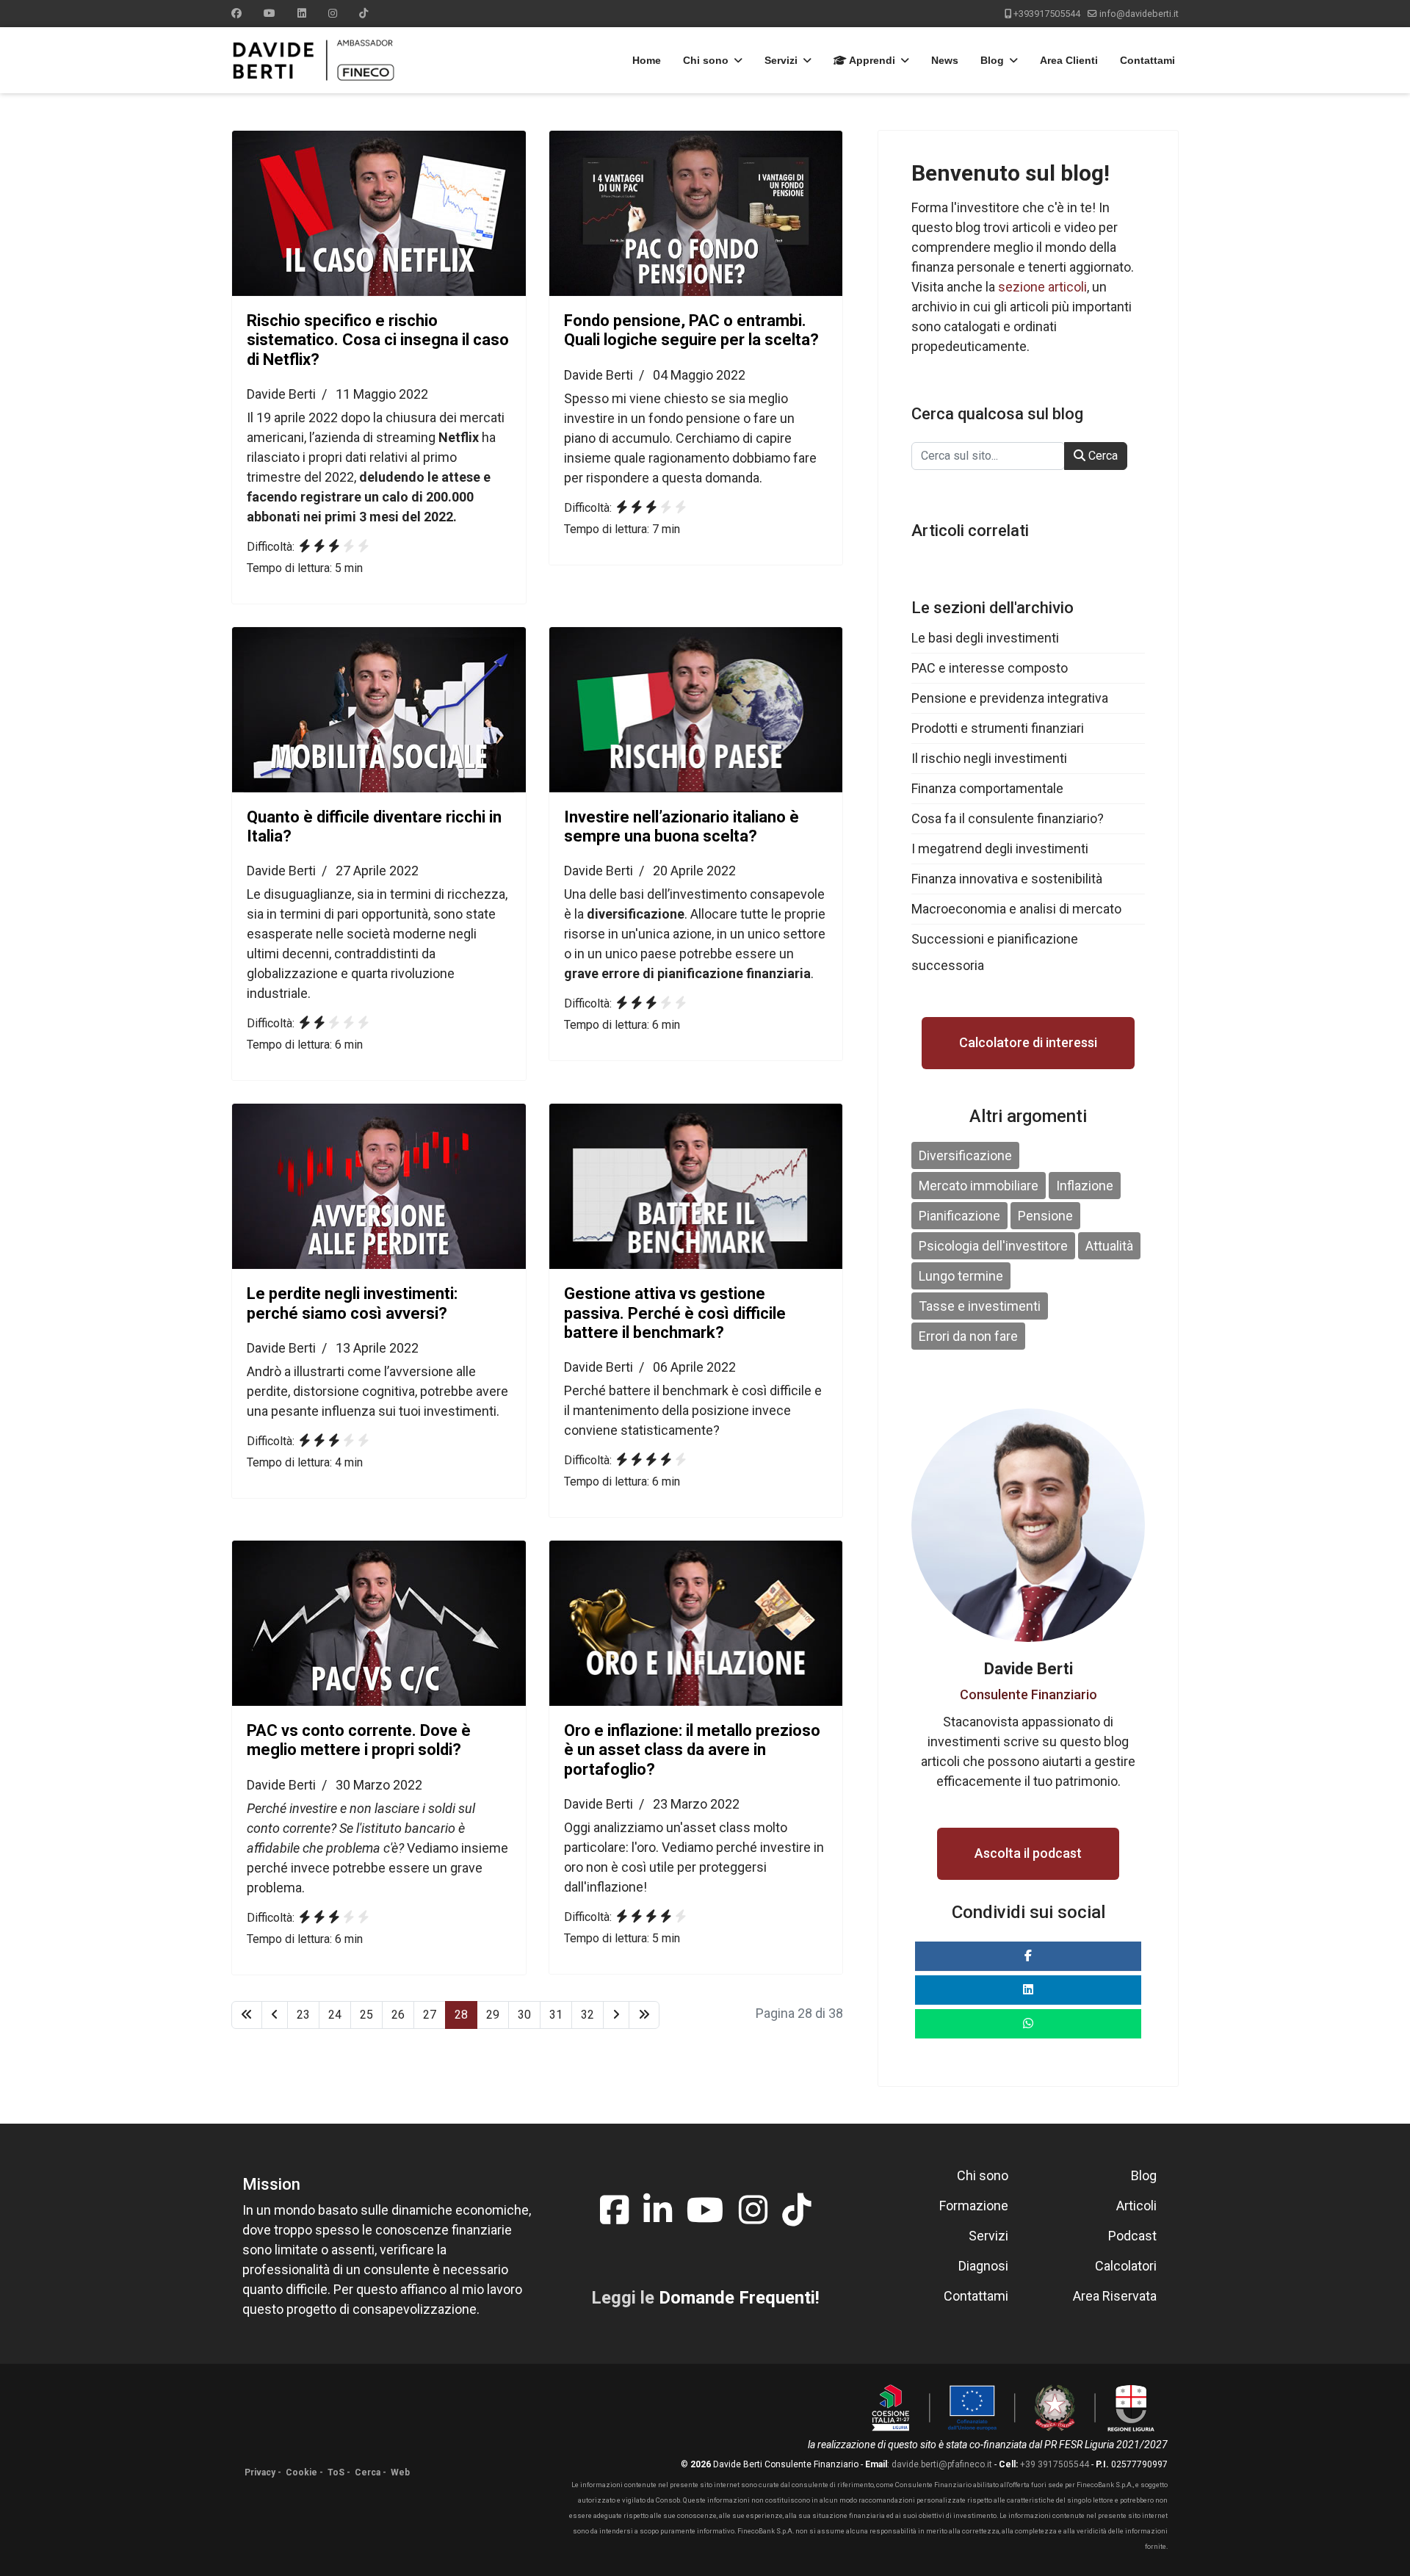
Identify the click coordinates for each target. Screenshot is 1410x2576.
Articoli (1136, 2206)
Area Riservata (1115, 2296)
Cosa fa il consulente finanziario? (1008, 818)
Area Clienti (1069, 60)
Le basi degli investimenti (985, 638)
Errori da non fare (968, 1336)
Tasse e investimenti (980, 1306)
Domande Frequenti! (739, 2298)
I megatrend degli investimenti (1000, 849)
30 (524, 2015)
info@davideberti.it (1139, 14)
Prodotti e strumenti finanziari (998, 728)
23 (303, 2015)
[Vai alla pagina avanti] (616, 2015)
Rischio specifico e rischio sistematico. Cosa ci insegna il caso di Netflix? (378, 340)
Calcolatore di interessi (1028, 1042)
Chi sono (706, 60)
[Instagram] (333, 13)
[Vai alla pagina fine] (644, 2015)
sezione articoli (1042, 287)
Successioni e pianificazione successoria (995, 952)
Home (647, 60)
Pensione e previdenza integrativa (1010, 698)
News (945, 60)
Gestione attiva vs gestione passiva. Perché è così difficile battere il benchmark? (675, 1313)
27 (430, 2015)
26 (398, 2015)
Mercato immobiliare (979, 1186)
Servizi (781, 60)
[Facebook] (236, 13)
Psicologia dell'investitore (993, 1246)
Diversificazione (965, 1155)
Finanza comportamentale (987, 788)
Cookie (301, 2472)
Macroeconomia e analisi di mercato (1016, 909)
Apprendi (871, 60)
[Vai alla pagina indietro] (275, 2015)
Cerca (1102, 456)
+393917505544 (1047, 14)
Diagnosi (983, 2266)
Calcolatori (1126, 2266)
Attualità (1109, 1246)
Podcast (1132, 2236)
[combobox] (988, 456)
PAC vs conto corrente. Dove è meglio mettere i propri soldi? (359, 1740)
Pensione (1045, 1216)
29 (493, 2015)
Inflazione (1085, 1186)
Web (400, 2472)
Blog (992, 60)
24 (335, 2015)
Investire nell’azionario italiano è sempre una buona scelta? (681, 826)
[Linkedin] (302, 13)
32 (587, 2015)
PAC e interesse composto (990, 668)
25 (366, 2015)
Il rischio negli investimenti (989, 758)
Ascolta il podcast (1028, 1853)
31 (556, 2015)
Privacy (260, 2472)
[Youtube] (270, 13)
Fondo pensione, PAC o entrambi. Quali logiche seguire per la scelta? (691, 330)
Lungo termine (961, 1276)
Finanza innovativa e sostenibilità (1007, 879)
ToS (336, 2472)
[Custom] (364, 13)
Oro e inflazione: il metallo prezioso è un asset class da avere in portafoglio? (692, 1750)
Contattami (1147, 60)
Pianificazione (959, 1216)
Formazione (974, 2206)
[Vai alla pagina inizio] (247, 2015)
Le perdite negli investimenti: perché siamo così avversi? (352, 1303)
